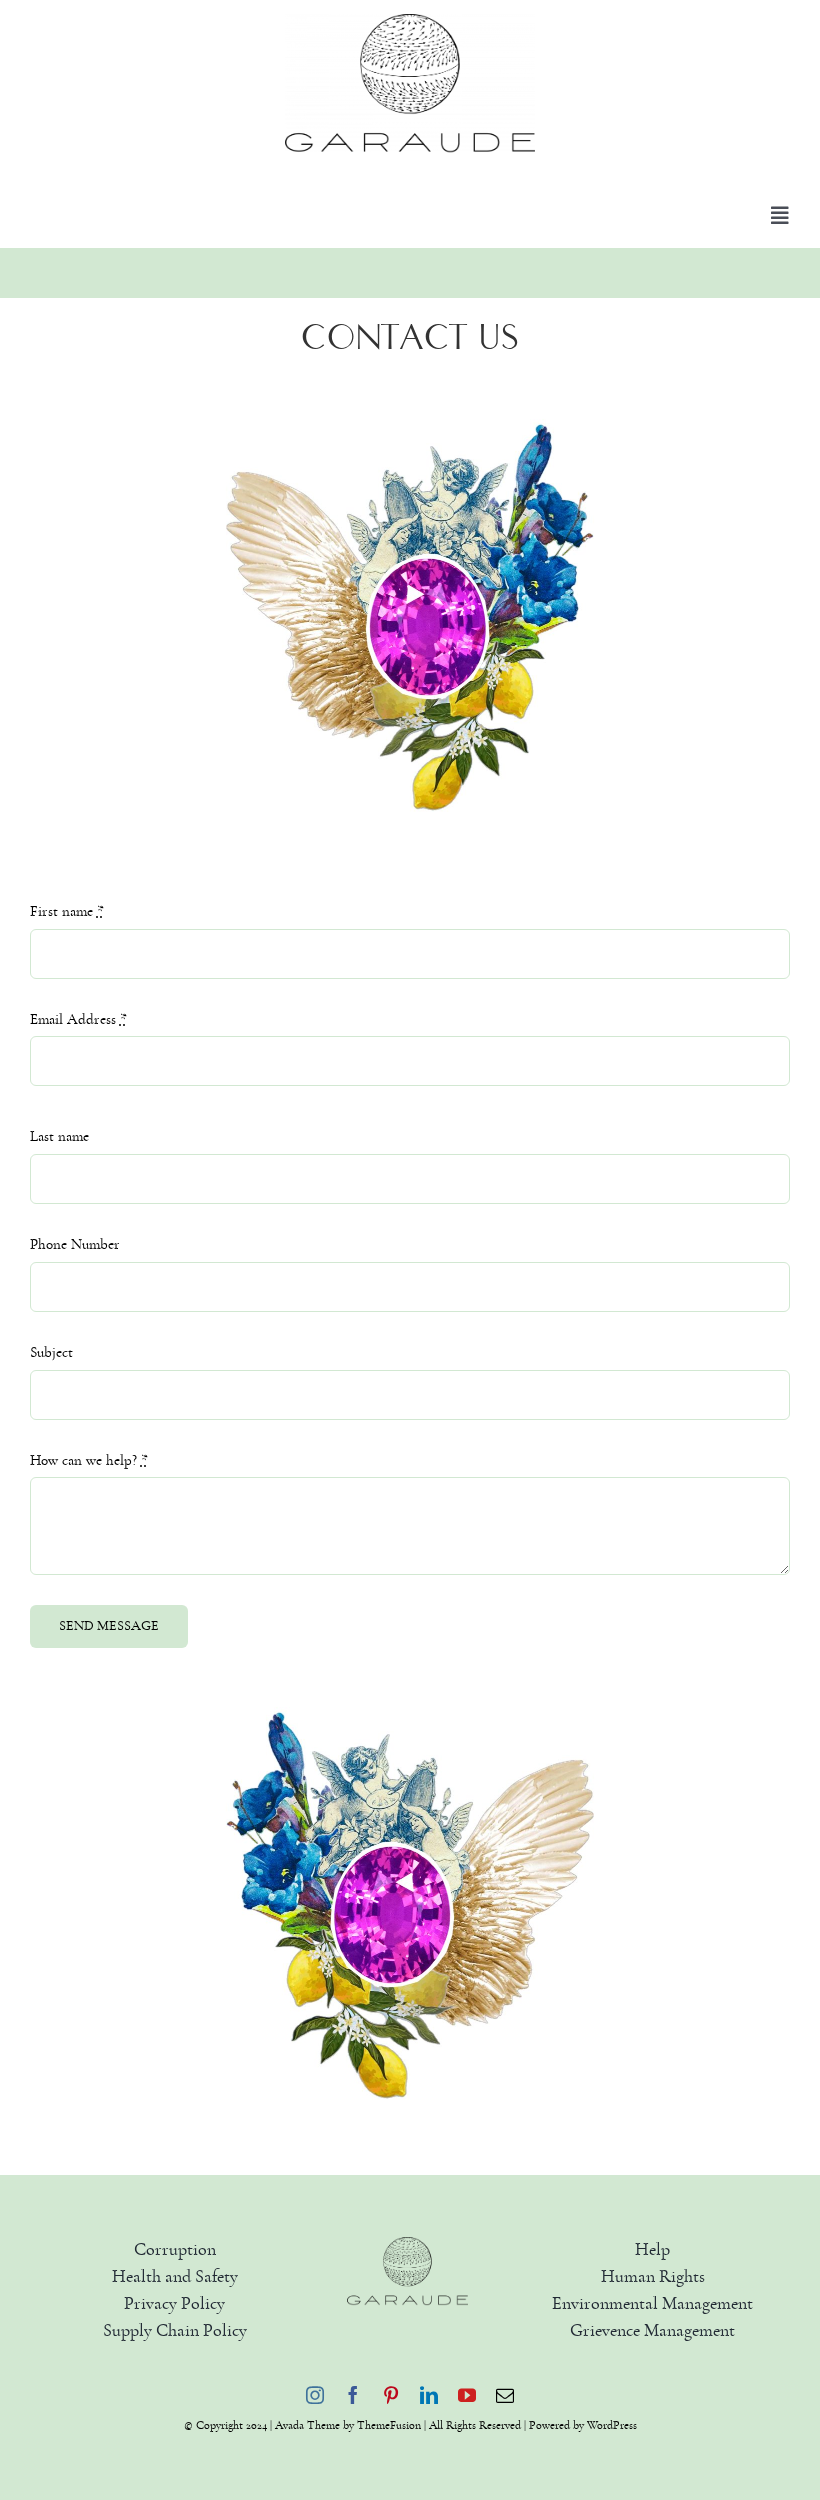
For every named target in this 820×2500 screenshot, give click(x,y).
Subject (51, 1352)
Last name (59, 1136)
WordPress (612, 2425)
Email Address (78, 1019)
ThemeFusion (389, 2425)
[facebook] (353, 2395)
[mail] (505, 2395)
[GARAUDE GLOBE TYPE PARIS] (408, 2244)
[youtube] (467, 2395)
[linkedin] (429, 2395)
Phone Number (75, 1244)
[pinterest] (391, 2395)
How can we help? (89, 1460)
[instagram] (315, 2395)
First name (67, 911)
